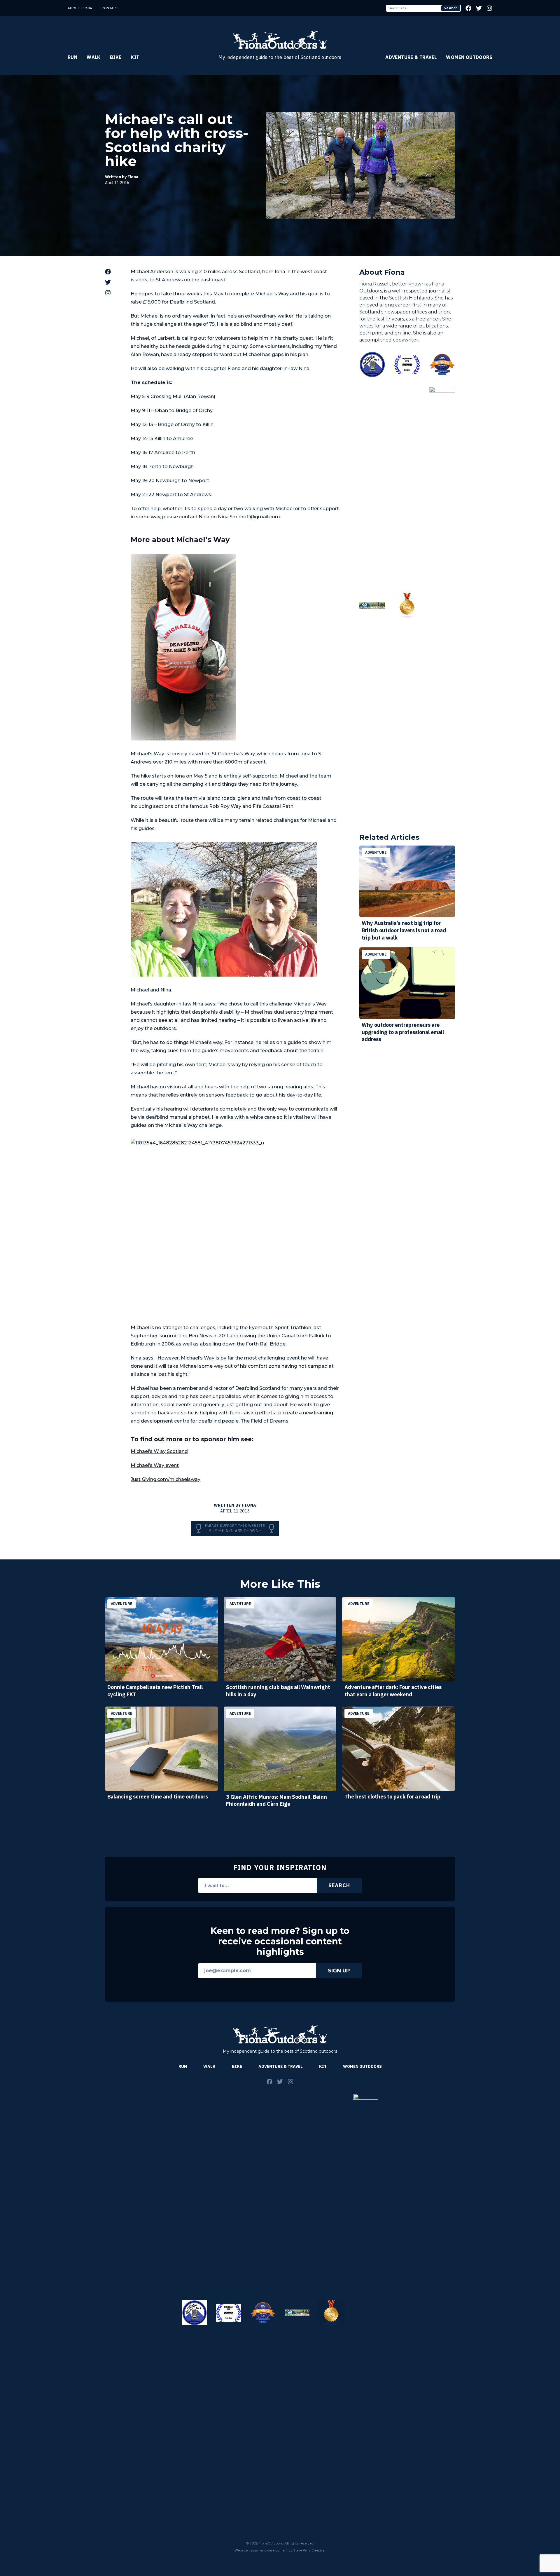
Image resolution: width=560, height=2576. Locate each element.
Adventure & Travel (411, 57)
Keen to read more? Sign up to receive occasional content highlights (280, 1941)
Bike (116, 57)
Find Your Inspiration (280, 1867)
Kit (135, 57)
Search (451, 8)
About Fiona (80, 8)
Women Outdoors (469, 57)
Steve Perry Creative (309, 2550)
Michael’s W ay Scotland (159, 1451)
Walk (94, 57)
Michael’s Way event (155, 1465)
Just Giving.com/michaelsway (166, 1479)
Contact (110, 8)
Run (72, 57)
